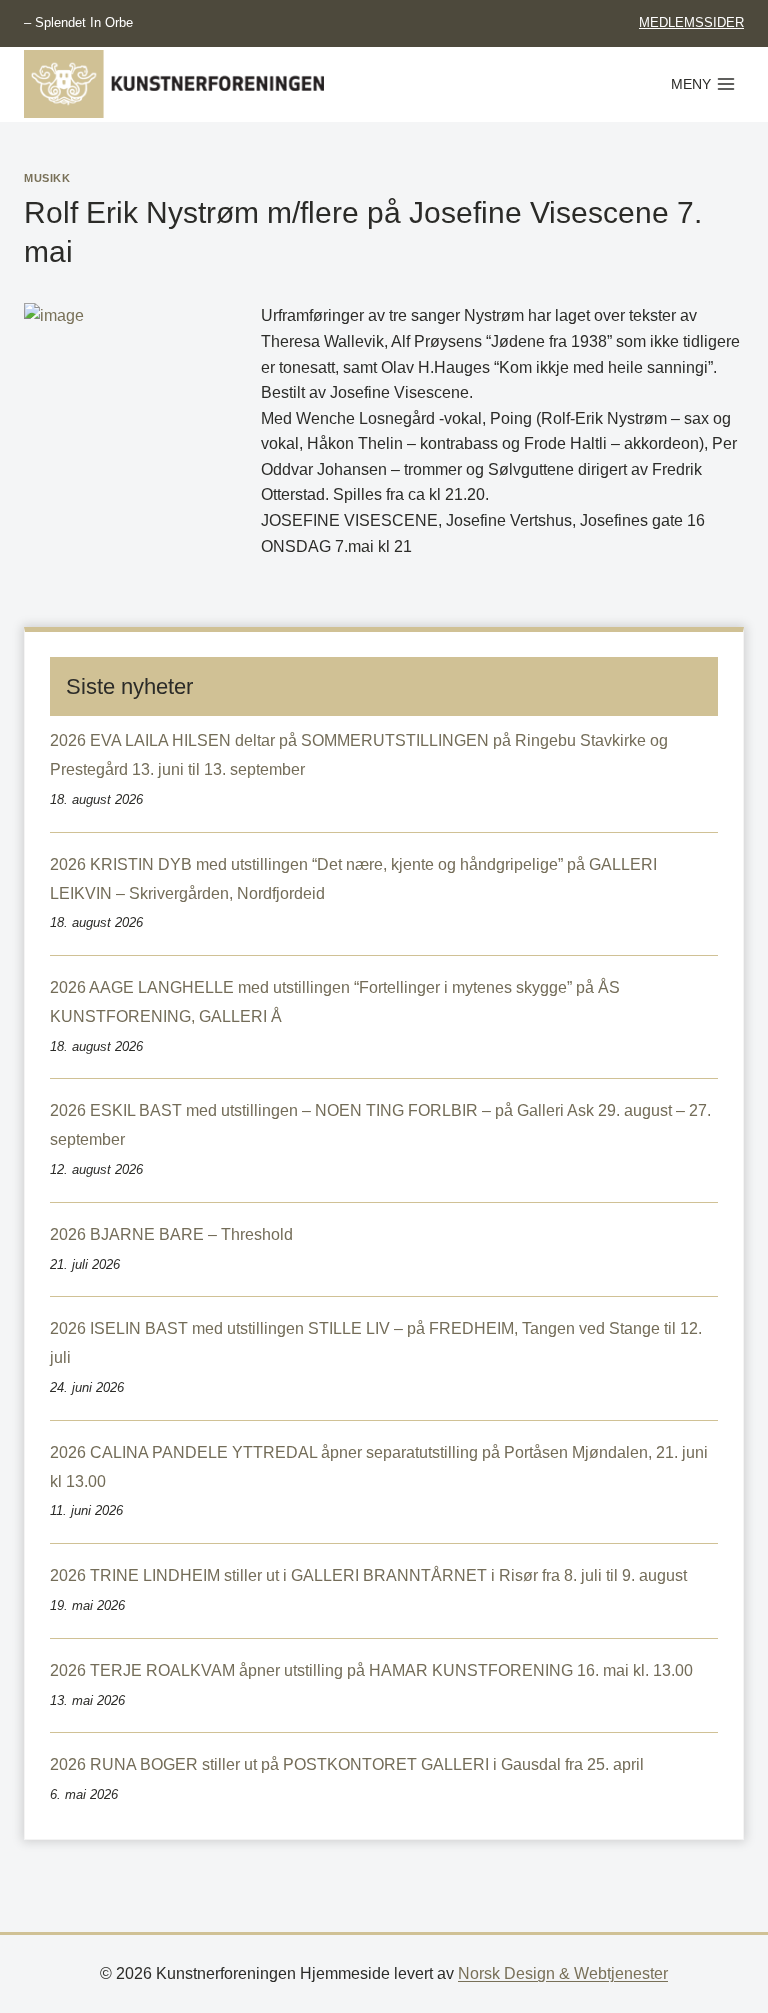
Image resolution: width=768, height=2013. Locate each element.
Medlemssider (691, 22)
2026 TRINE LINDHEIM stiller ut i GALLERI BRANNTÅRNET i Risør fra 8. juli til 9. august (368, 1575)
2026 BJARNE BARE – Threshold (171, 1234)
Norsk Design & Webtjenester (563, 1973)
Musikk (47, 178)
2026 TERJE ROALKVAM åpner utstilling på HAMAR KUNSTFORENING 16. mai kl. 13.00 (371, 1670)
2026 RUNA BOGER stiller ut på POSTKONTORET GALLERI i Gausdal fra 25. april (347, 1764)
